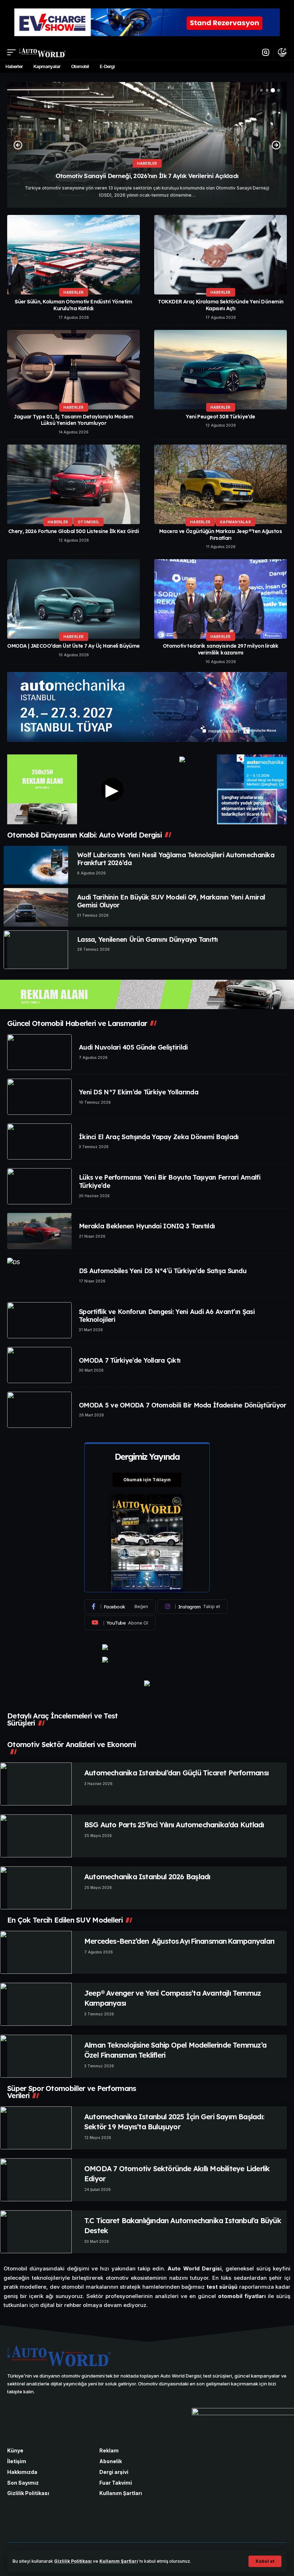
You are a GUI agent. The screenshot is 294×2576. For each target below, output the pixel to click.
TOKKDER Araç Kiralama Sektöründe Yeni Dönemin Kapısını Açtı (221, 305)
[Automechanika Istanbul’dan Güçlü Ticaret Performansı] (36, 1784)
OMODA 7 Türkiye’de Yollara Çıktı (130, 1360)
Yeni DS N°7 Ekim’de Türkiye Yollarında (139, 1092)
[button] (265, 2561)
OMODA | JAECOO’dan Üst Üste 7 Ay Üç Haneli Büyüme (73, 646)
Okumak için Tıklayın (147, 1480)
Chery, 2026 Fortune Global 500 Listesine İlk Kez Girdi (74, 531)
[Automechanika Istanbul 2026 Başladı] (36, 1888)
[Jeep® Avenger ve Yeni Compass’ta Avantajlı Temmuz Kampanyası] (36, 2004)
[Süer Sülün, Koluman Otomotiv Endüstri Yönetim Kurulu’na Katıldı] (73, 255)
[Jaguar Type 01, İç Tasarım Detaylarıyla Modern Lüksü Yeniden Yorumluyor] (73, 370)
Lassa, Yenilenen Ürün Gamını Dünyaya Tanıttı (148, 939)
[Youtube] (120, 1623)
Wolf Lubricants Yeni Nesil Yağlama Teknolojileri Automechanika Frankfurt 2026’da (176, 859)
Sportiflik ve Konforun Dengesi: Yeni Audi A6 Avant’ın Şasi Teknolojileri (167, 1316)
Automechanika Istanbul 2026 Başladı (147, 1877)
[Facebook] (120, 1607)
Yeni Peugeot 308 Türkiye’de (220, 417)
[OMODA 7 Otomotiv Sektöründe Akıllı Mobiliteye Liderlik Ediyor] (36, 2180)
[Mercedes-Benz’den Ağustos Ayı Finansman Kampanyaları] (36, 1952)
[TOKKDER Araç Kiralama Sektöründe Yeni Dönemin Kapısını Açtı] (220, 255)
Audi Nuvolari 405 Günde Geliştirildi (133, 1047)
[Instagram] (193, 1607)
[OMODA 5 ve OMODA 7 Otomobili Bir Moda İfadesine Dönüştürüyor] (39, 1410)
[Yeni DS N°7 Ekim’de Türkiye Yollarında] (39, 1097)
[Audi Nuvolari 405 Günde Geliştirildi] (39, 1052)
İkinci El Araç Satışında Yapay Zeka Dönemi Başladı (159, 1137)
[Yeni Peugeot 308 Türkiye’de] (220, 370)
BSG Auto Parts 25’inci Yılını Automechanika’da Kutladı (174, 1825)
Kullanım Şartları (119, 2561)
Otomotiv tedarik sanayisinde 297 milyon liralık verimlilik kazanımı (221, 649)
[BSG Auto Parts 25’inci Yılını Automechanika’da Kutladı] (36, 1836)
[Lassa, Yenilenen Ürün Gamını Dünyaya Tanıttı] (36, 950)
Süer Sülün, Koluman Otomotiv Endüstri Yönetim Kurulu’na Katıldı (73, 305)
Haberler (147, 163)
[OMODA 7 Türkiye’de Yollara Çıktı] (39, 1365)
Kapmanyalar (236, 522)
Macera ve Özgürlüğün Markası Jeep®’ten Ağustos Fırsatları (220, 535)
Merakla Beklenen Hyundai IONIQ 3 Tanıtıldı (147, 1226)
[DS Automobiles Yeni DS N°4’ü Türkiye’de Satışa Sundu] (39, 1276)
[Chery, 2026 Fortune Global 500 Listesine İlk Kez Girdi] (73, 484)
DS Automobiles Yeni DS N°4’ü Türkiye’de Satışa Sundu (163, 1271)
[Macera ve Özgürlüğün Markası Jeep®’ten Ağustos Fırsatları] (220, 484)
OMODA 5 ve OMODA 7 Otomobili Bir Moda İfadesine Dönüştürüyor (182, 1405)
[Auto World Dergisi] (42, 52)
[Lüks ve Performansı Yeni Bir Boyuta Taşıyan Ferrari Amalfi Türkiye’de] (39, 1186)
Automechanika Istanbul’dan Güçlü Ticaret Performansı (176, 1773)
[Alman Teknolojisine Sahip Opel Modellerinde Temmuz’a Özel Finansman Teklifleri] (36, 2056)
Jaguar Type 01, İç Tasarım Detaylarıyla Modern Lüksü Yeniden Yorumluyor (73, 420)
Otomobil (89, 522)
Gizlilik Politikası (73, 2561)
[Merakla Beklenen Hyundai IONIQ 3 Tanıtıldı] (39, 1231)
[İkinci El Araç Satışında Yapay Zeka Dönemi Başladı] (39, 1141)
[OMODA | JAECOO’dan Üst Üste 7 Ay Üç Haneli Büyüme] (73, 599)
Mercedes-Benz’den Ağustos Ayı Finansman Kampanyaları (179, 1941)
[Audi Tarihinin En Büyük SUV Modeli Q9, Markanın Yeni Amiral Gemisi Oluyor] (36, 907)
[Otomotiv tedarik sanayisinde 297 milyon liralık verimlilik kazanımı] (220, 599)
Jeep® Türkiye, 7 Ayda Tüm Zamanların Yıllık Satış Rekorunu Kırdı (147, 176)
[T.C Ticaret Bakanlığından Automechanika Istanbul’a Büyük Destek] (36, 2232)
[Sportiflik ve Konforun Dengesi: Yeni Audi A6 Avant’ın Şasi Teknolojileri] (39, 1320)
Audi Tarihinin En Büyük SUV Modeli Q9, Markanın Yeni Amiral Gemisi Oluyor (171, 901)
